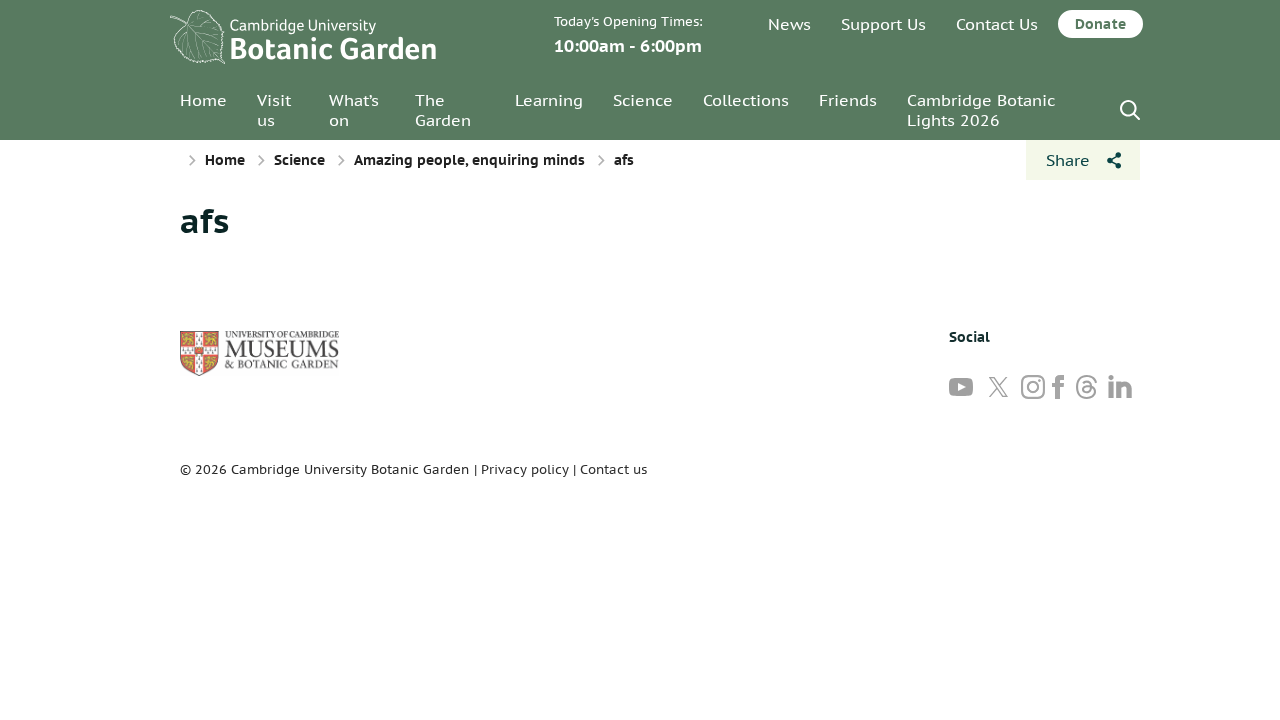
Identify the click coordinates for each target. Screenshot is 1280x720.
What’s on (354, 110)
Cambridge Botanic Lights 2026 (981, 110)
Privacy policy (525, 469)
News (789, 24)
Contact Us (997, 24)
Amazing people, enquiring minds (469, 160)
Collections (746, 100)
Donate (1100, 24)
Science (643, 100)
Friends (848, 100)
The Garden (443, 110)
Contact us (613, 469)
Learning (549, 100)
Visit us (274, 110)
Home (203, 100)
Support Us (883, 24)
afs (204, 220)
